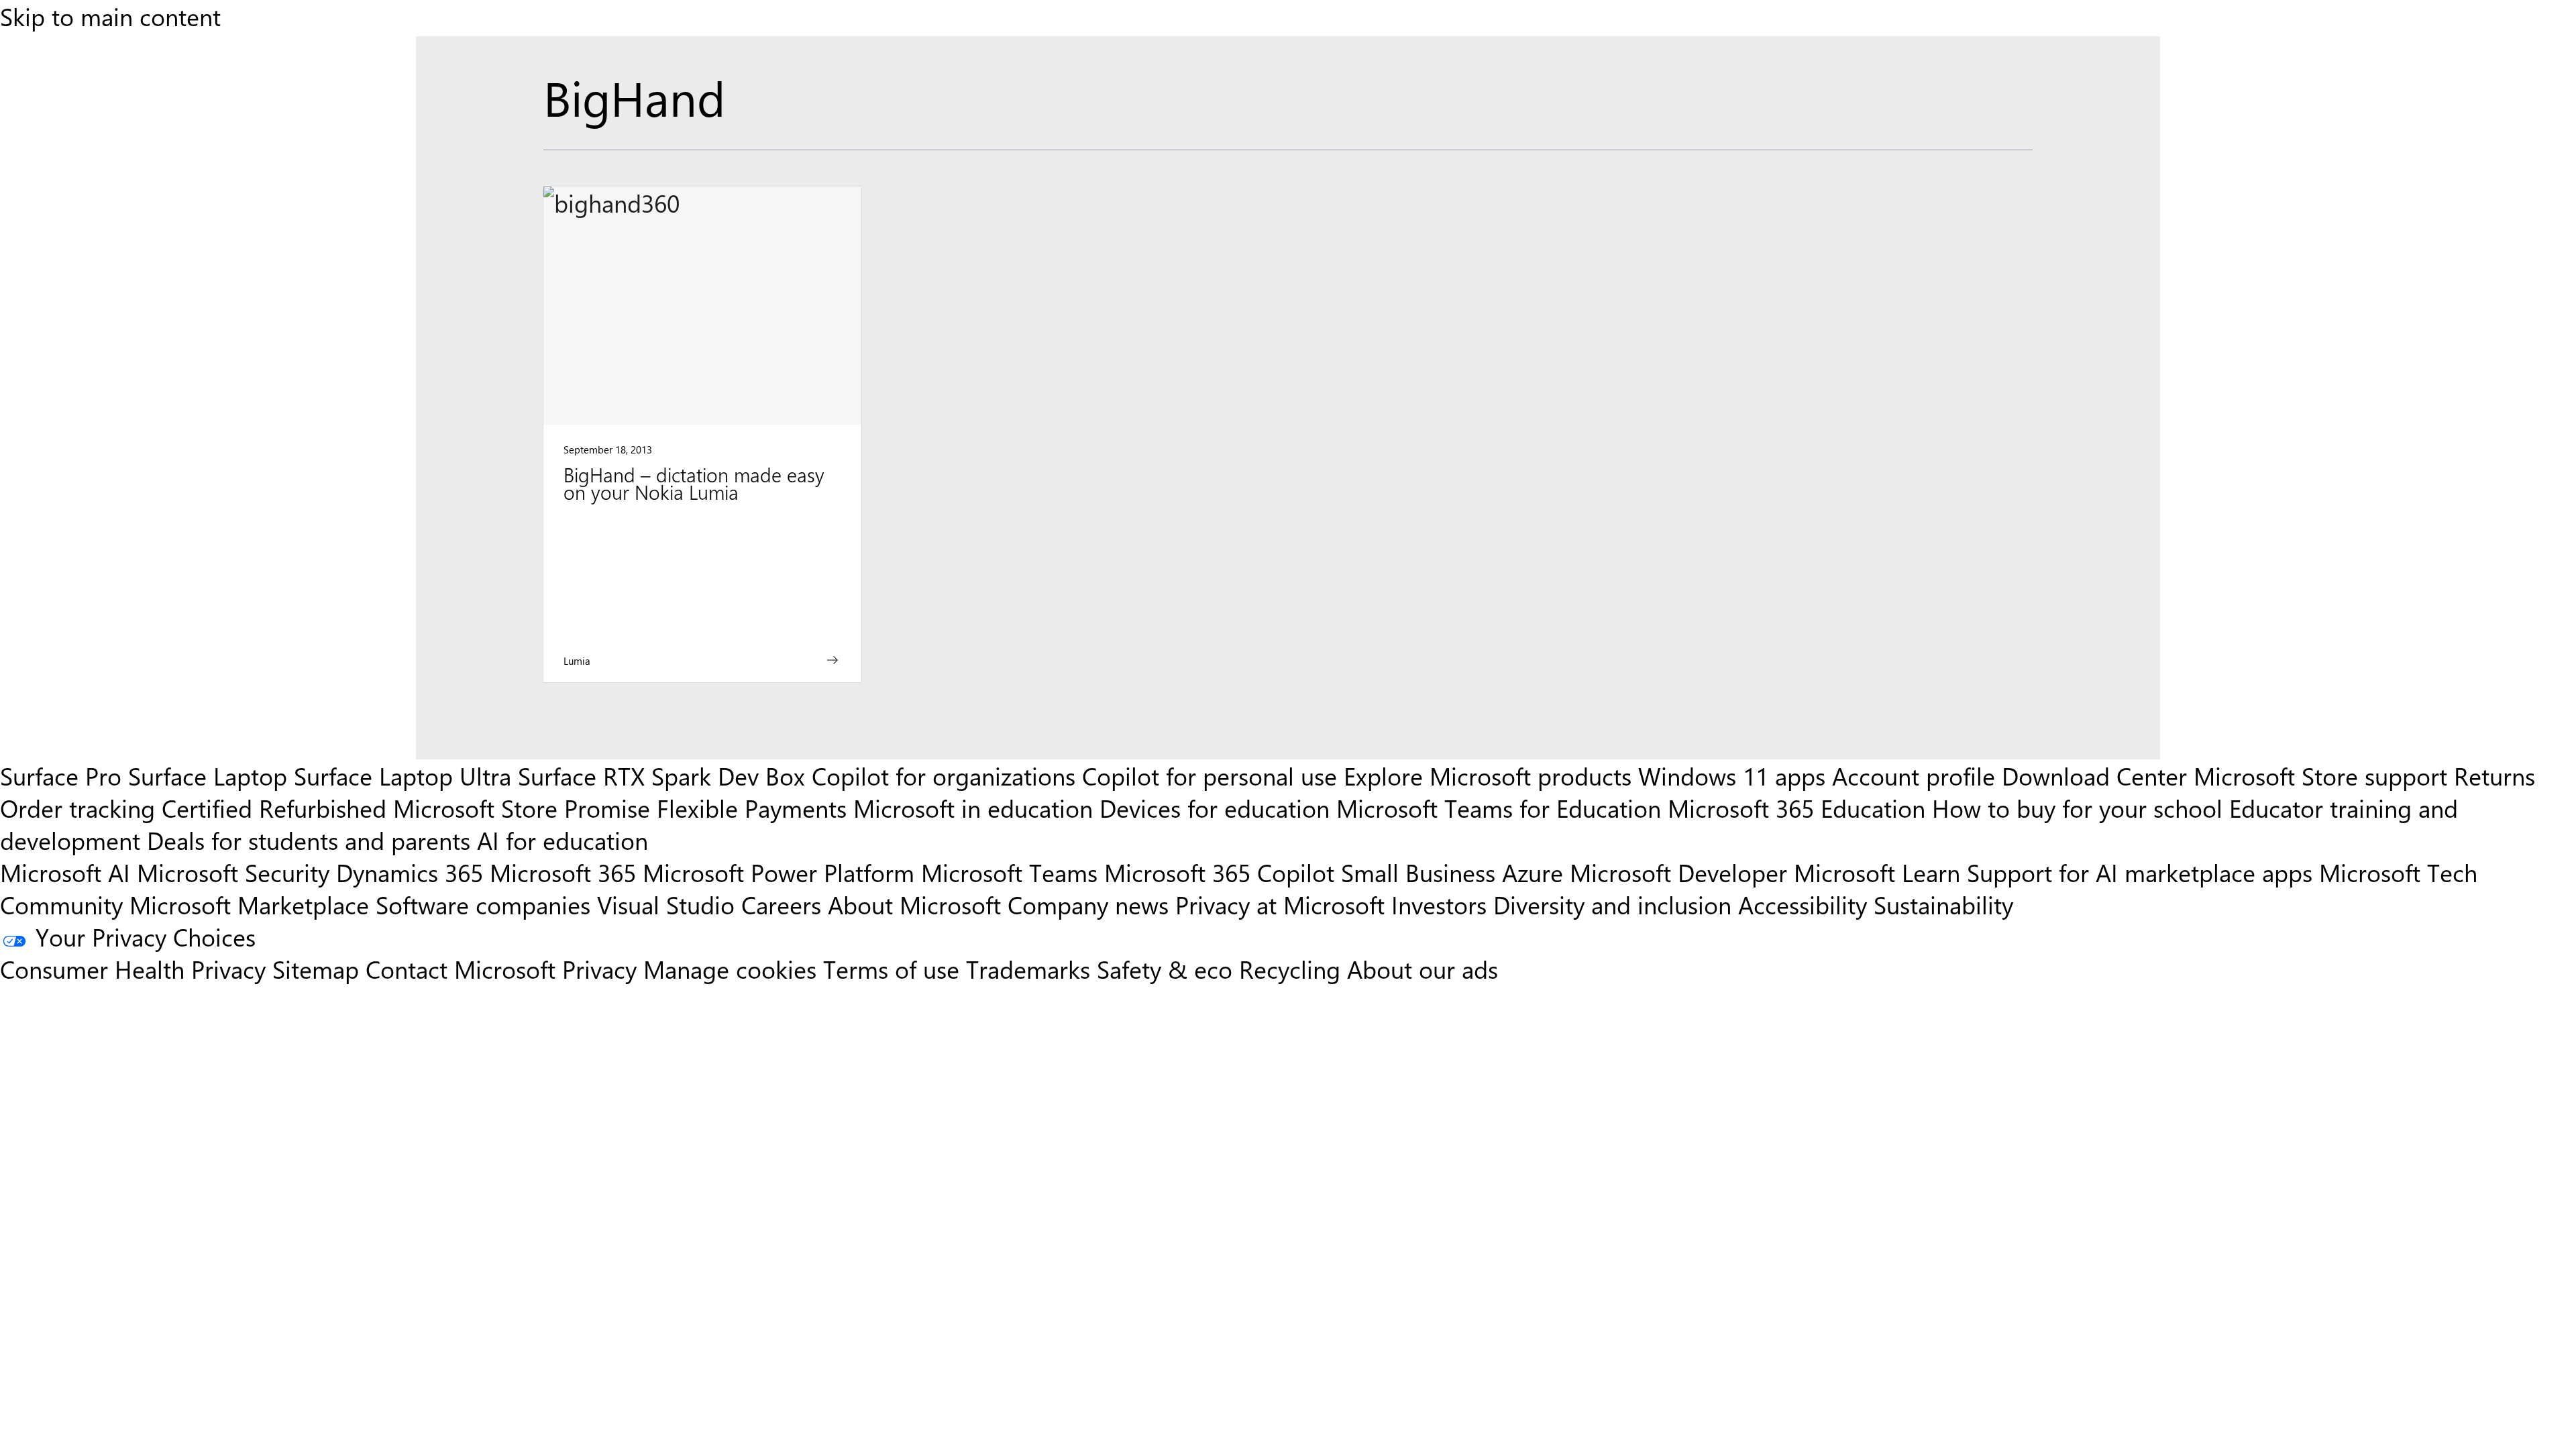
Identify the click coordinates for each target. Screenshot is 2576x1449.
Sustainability (1943, 904)
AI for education (562, 840)
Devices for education (1215, 808)
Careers (781, 904)
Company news (1088, 904)
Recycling (1290, 969)
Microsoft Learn (1877, 872)
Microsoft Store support (2320, 775)
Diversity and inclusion (1612, 904)
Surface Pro (61, 775)
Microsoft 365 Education (1796, 808)
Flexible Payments (752, 808)
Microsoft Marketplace (249, 904)
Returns (2494, 775)
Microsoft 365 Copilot (1219, 872)
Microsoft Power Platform (779, 872)
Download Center (2094, 775)
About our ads (1423, 969)
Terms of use (891, 969)
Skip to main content (110, 16)
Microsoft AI (65, 872)
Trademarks (1028, 969)
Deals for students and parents (309, 840)
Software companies (483, 904)
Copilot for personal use (1210, 775)
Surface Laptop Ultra (402, 775)
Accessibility (1803, 904)
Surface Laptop (208, 775)
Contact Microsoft (461, 969)
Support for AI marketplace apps (2140, 872)
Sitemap (316, 969)
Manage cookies (730, 969)
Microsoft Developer (1678, 872)
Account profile (1914, 775)
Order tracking (77, 808)
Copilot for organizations (944, 775)
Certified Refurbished (274, 808)
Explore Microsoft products (1488, 775)
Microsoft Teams (1009, 872)
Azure (1533, 872)
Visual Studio (666, 904)
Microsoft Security (233, 872)
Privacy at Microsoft (1280, 904)
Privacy (603, 969)
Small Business (1418, 872)
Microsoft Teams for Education (1499, 808)
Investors (1439, 904)
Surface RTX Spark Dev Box (661, 775)
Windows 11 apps (1732, 775)
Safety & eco (1165, 969)
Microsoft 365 (563, 872)
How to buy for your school (2077, 808)
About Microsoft (914, 904)
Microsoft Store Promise (522, 808)
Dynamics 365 (410, 872)
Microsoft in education (973, 808)
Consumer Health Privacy (133, 969)
